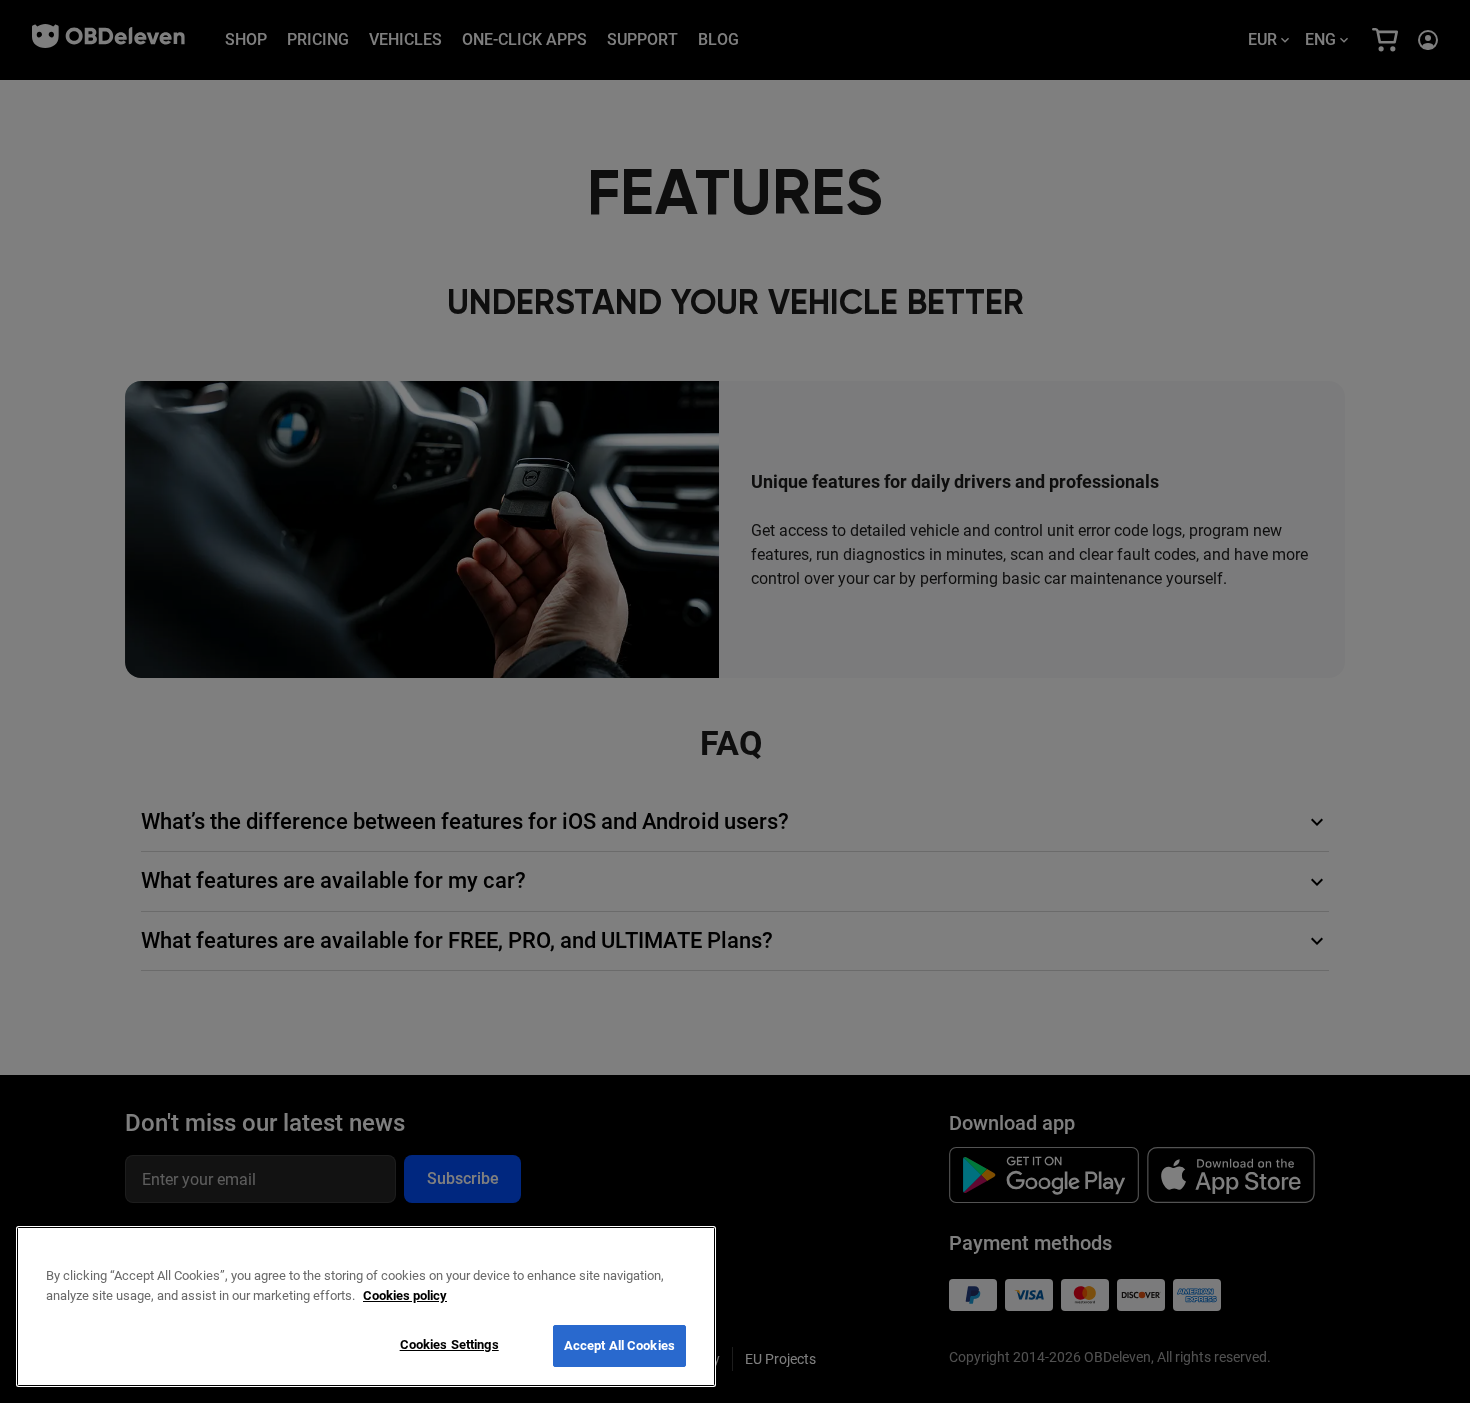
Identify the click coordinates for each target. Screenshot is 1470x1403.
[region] (366, 1306)
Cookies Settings (449, 1344)
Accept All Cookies (619, 1345)
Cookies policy (405, 1295)
